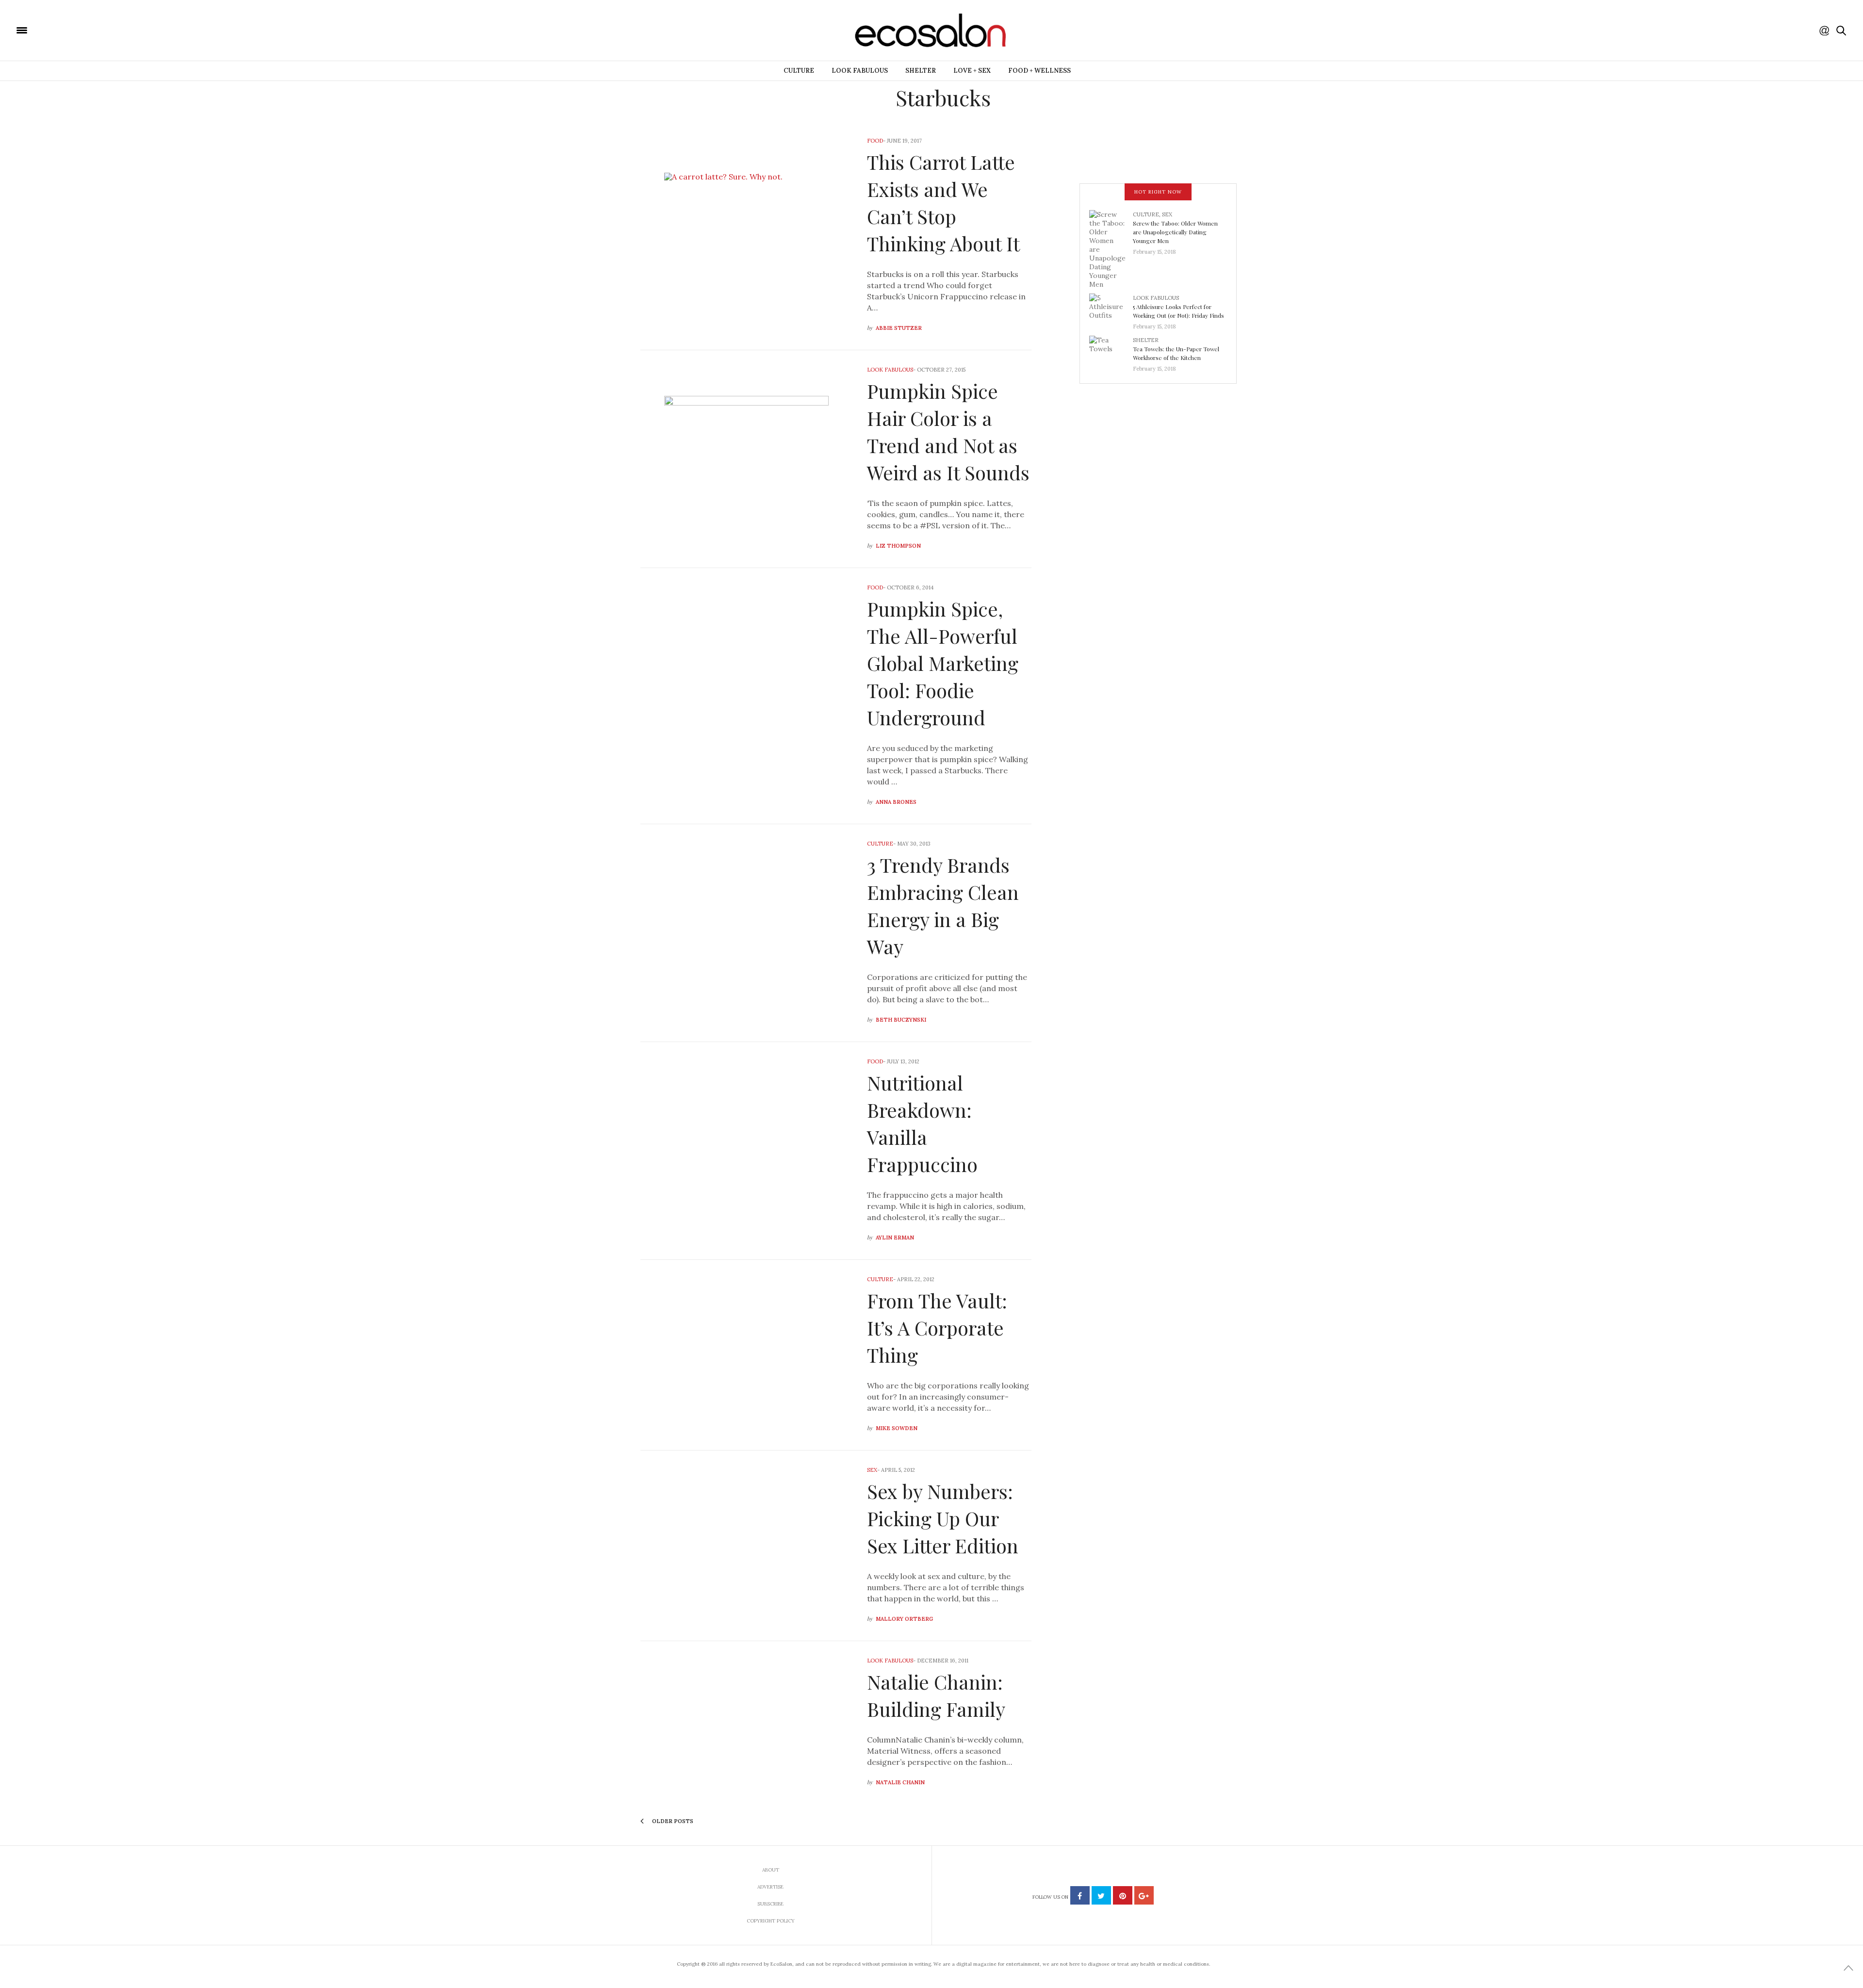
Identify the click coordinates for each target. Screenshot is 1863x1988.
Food (875, 141)
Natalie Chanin (900, 1782)
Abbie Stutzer (899, 328)
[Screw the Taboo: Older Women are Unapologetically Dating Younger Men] (1111, 248)
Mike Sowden (897, 1428)
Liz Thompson (898, 546)
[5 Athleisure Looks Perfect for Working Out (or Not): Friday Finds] (1111, 309)
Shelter (921, 71)
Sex (872, 1470)
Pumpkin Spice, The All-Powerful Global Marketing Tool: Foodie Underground (943, 663)
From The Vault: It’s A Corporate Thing (937, 1328)
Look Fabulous (860, 71)
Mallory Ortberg (904, 1619)
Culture (799, 71)
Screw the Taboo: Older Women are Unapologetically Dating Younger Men (1175, 232)
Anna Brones (896, 802)
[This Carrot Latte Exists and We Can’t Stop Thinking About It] (746, 236)
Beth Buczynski (901, 1020)
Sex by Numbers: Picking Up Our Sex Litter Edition (943, 1518)
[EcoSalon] (80, 30)
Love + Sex (972, 71)
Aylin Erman (895, 1238)
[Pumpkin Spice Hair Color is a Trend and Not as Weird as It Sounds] (746, 459)
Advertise (770, 1887)
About (771, 1870)
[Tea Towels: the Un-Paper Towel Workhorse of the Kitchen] (1111, 351)
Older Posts (672, 1821)
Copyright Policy (771, 1921)
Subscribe (770, 1904)
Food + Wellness (1039, 71)
